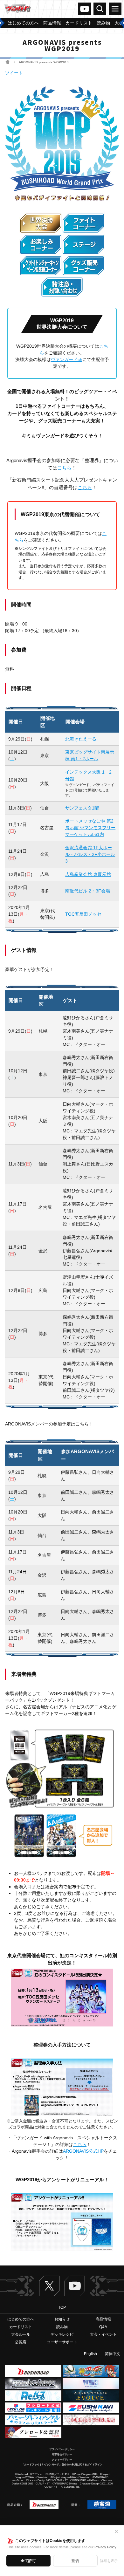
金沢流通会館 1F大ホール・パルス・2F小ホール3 (90, 854)
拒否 (75, 2561)
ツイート (14, 73)
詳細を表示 (109, 2561)
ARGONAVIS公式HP (83, 2151)
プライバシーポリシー (62, 2449)
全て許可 (28, 2561)
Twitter (49, 2286)
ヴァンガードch (85, 9)
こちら (64, 468)
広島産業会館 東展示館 (88, 874)
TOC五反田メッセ (83, 914)
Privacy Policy (105, 2547)
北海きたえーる (81, 739)
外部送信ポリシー (62, 2454)
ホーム (7, 62)
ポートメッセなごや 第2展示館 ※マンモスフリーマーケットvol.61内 (90, 828)
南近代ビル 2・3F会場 (88, 891)
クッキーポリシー (62, 2460)
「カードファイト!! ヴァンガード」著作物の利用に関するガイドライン (62, 2465)
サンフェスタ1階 (82, 808)
